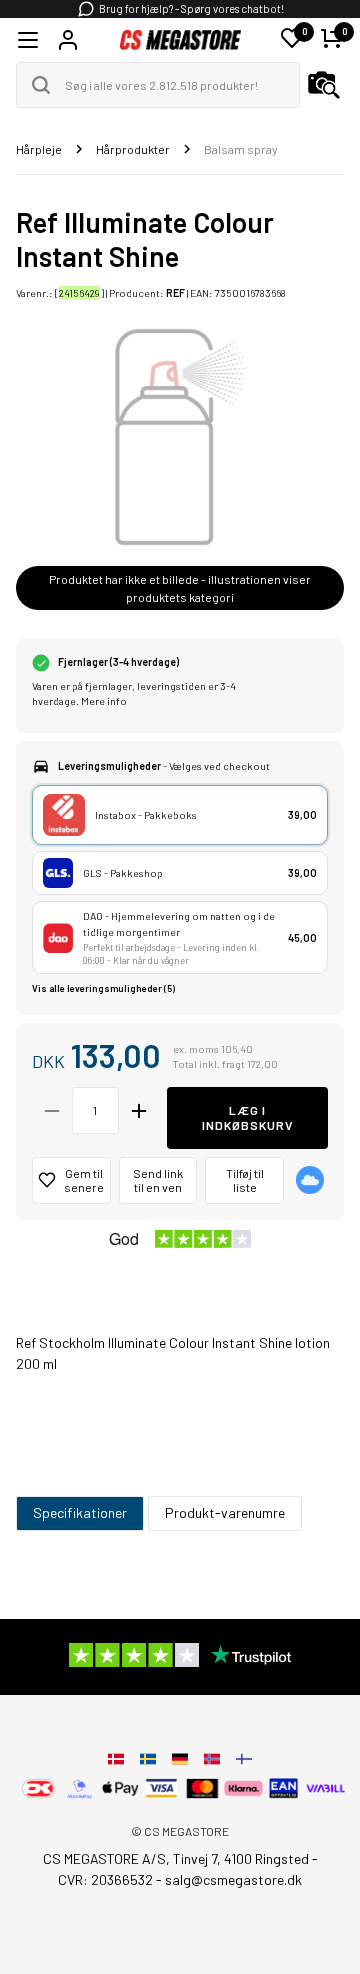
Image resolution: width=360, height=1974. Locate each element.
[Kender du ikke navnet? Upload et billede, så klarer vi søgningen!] (324, 85)
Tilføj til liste (245, 1180)
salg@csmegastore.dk (233, 1879)
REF (175, 292)
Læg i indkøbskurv (247, 1117)
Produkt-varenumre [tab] (225, 1512)
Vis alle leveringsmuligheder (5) (103, 988)
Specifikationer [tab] (80, 1512)
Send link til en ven (158, 1180)
